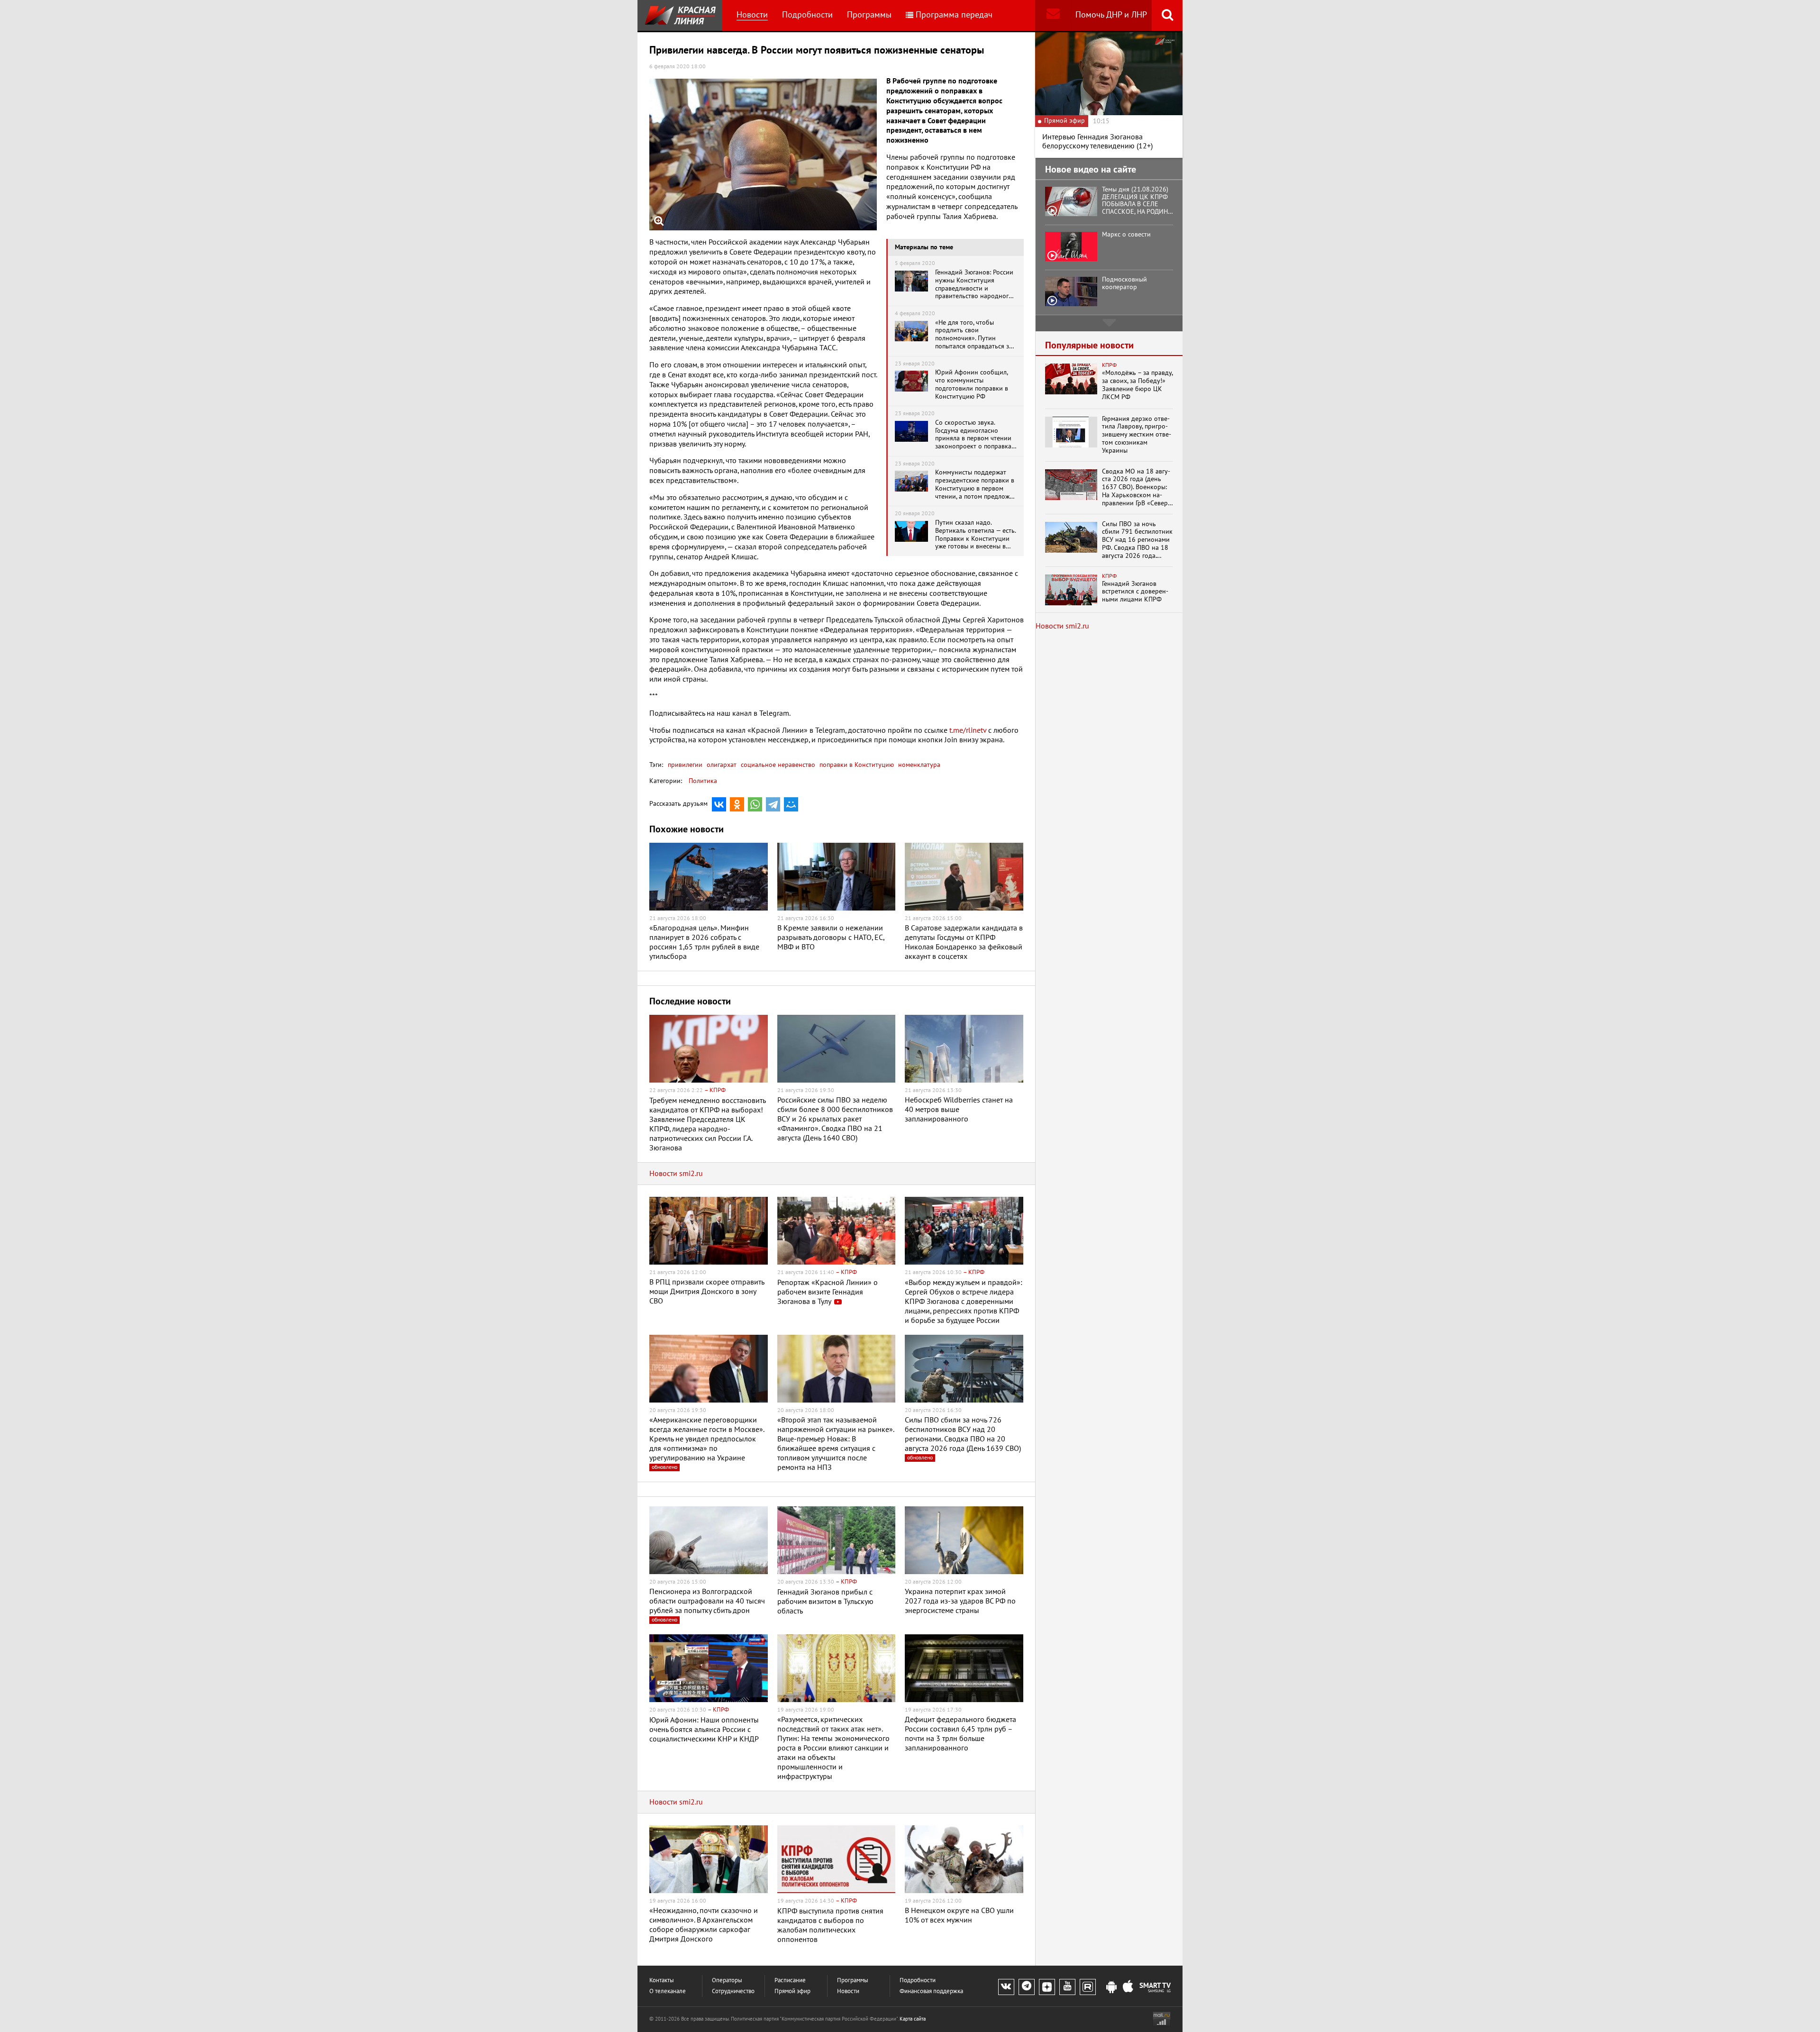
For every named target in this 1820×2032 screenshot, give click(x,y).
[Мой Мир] (791, 804)
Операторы (727, 1981)
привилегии (685, 765)
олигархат (721, 765)
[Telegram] (773, 804)
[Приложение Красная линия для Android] (1111, 1987)
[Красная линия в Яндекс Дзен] (1047, 1987)
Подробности (807, 15)
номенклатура (918, 765)
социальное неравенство (777, 765)
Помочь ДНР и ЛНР (1111, 15)
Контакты (662, 1981)
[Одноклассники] (737, 804)
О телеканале (668, 1991)
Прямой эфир (792, 1991)
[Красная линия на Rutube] (1088, 1987)
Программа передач (954, 15)
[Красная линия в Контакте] (1006, 1987)
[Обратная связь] (1053, 15)
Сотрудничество (733, 1991)
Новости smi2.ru (676, 1174)
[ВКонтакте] (719, 804)
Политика (703, 781)
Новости (752, 15)
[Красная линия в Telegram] (1027, 1987)
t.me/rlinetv (968, 730)
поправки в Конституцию (856, 765)
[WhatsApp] (755, 804)
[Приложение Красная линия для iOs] (1128, 1987)
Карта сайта (913, 2019)
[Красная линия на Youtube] (1067, 1987)
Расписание (790, 1981)
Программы (869, 15)
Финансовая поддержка (931, 1991)
